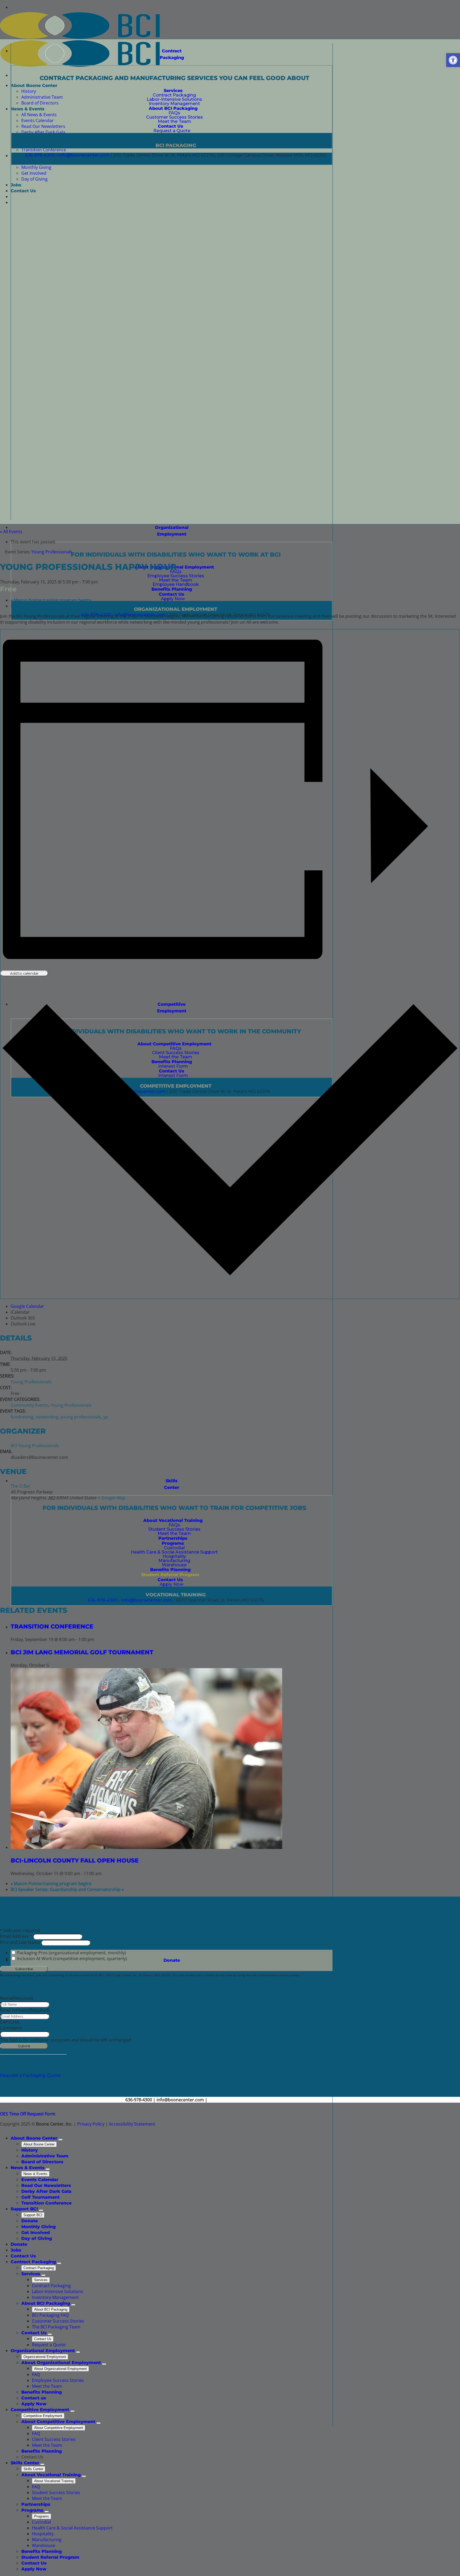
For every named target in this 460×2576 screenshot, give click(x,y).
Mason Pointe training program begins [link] (51, 600)
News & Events (35, 2174)
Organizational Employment (45, 2357)
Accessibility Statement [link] (132, 2124)
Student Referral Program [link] (50, 2557)
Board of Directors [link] (42, 2162)
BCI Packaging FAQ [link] (50, 2315)
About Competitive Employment (59, 2428)
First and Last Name (20, 1942)
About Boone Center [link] (34, 2138)
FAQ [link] (36, 2374)
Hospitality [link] (43, 2534)
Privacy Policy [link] (91, 2124)
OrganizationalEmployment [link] (172, 531)
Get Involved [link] (36, 2233)
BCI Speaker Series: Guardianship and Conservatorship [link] (67, 606)
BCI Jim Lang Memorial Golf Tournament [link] (82, 1652)
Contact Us (43, 2339)
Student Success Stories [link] (56, 2493)
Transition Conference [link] (52, 1626)
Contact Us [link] (23, 2256)
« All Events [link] (11, 532)
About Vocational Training (54, 2481)
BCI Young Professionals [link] (35, 1446)
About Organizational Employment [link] (61, 2363)
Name (17, 1998)
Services (41, 2280)
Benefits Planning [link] (42, 2392)
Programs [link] (32, 2510)
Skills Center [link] (172, 1484)
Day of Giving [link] (37, 2238)
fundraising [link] (22, 1417)
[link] (453, 60)
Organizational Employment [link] (43, 2351)
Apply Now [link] (34, 2404)
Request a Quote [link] (49, 2345)
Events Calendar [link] (40, 2180)
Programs (42, 2516)
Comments (11, 2028)
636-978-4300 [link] (40, 155)
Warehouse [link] (44, 2545)
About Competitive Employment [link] (58, 2422)
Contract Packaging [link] (172, 54)
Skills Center (33, 2469)
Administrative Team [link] (45, 2156)
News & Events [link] (28, 2168)
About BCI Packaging (51, 2309)
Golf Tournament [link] (40, 2197)
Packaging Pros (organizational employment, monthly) (71, 1953)
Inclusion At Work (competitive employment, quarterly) (72, 1959)
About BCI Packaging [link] (46, 2303)
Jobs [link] (16, 2250)
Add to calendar (24, 973)
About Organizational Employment (60, 2369)
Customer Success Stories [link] (58, 2321)
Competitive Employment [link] (40, 2410)
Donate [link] (172, 1960)
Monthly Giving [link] (38, 2227)
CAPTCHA (9, 2022)
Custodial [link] (41, 2522)
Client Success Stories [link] (54, 2439)
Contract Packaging (39, 2268)
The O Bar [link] (20, 1486)
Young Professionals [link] (31, 1382)
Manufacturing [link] (47, 2540)
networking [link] (47, 1417)
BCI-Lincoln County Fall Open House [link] (75, 1860)
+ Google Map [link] (111, 1498)
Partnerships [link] (36, 2504)
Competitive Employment (43, 2416)
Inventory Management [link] (55, 2297)
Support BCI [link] (24, 2209)
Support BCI (33, 2215)
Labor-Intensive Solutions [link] (57, 2291)
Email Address (17, 1936)
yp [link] (106, 1417)
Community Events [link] (30, 1405)
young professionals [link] (81, 1417)
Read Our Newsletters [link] (46, 2185)
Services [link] (31, 2274)
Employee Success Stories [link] (58, 2380)
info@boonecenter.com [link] (84, 155)
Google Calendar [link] (27, 1306)
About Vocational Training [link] (51, 2475)
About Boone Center (39, 2144)
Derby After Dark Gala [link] (46, 2191)
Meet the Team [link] (47, 2386)
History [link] (30, 2150)
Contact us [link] (34, 2398)
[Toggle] (60, 2140)
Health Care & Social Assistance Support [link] (72, 2528)
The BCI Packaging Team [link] (56, 2327)
